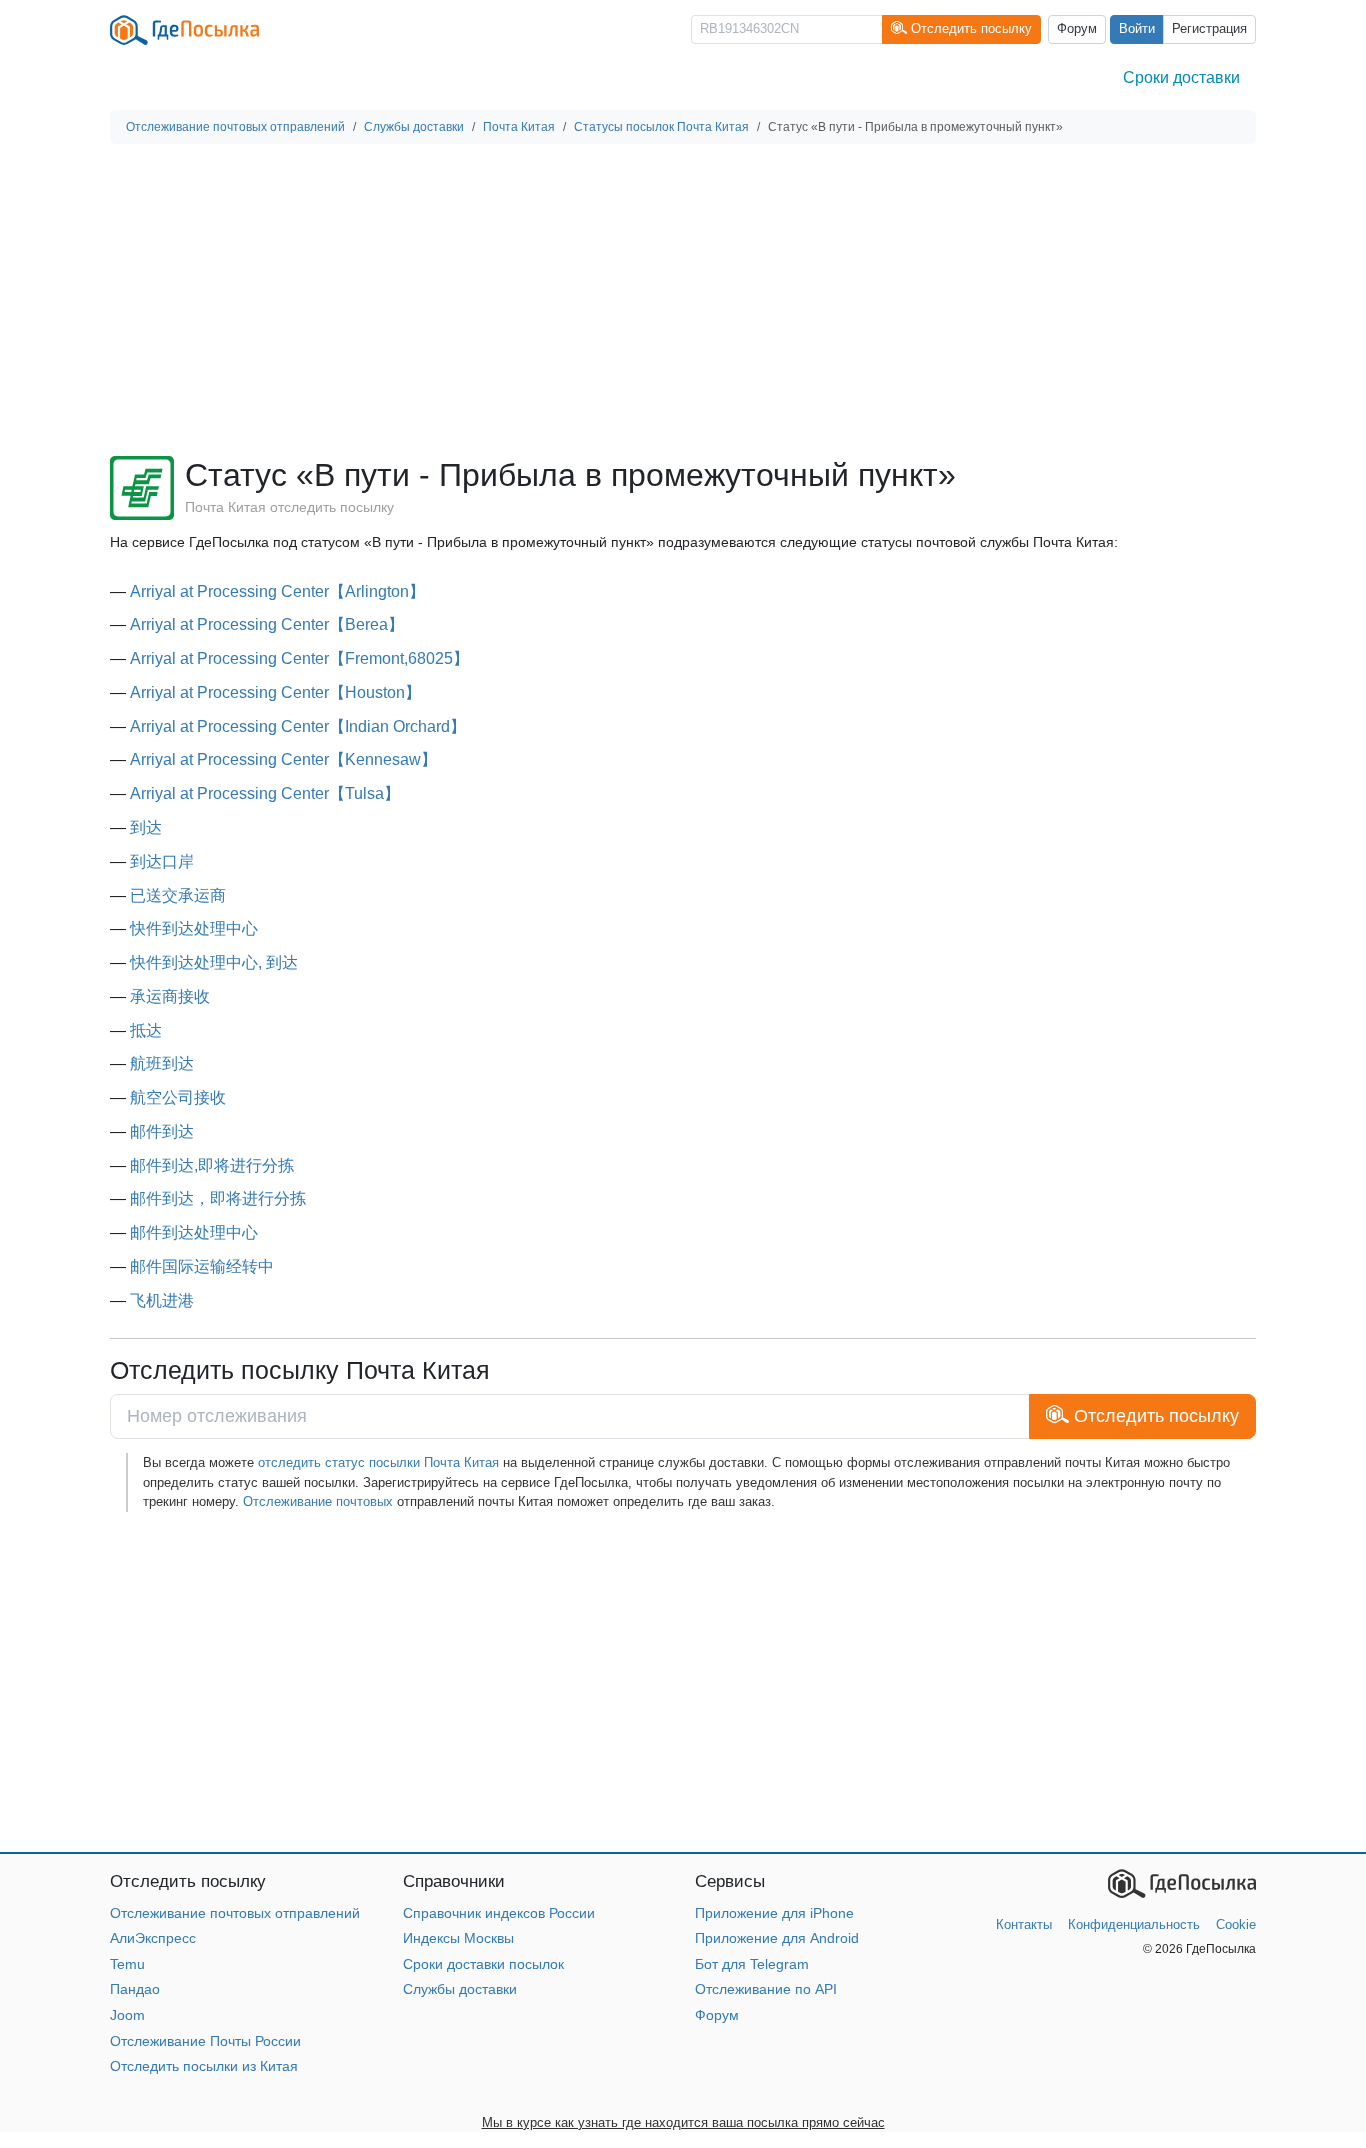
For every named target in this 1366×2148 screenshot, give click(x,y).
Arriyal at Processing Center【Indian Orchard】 (298, 726)
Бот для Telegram (752, 1964)
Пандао (135, 1989)
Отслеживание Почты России (205, 2041)
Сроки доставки (1181, 77)
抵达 (146, 1030)
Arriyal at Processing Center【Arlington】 (277, 591)
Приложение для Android (777, 1938)
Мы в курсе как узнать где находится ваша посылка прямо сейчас (683, 2122)
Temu (127, 1964)
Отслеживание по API (766, 1989)
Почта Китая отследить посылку (289, 507)
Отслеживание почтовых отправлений (235, 1913)
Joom (127, 2015)
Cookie (1236, 1924)
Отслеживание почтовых (318, 1501)
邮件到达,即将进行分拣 (212, 1165)
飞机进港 (162, 1300)
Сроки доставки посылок (483, 1964)
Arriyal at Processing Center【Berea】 (267, 624)
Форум (1077, 29)
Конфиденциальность (1134, 1924)
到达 (146, 827)
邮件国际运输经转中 (202, 1266)
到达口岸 (162, 861)
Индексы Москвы (458, 1938)
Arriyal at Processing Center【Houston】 (275, 692)
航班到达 (162, 1063)
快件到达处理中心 (194, 928)
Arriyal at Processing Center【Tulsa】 (265, 793)
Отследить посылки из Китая (204, 2066)
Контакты (1024, 1924)
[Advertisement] (683, 300)
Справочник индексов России (499, 1913)
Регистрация (1209, 29)
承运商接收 (170, 996)
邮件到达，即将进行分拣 (218, 1198)
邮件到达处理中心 (194, 1232)
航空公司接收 (178, 1097)
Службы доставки (460, 1989)
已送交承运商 (178, 895)
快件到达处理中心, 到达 (214, 962)
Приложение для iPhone (774, 1913)
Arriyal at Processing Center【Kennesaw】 (283, 759)
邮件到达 (162, 1131)
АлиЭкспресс (153, 1938)
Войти (1137, 29)
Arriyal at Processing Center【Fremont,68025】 (299, 658)
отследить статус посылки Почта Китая (378, 1462)
